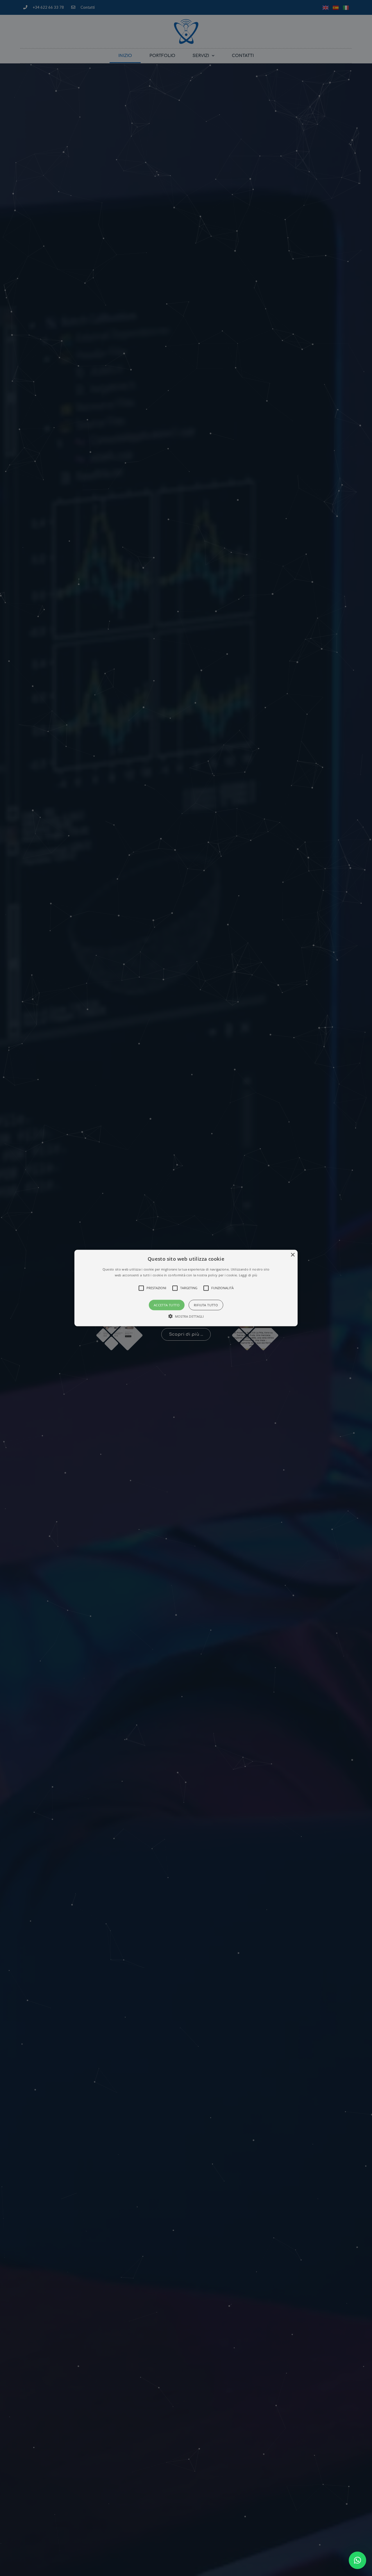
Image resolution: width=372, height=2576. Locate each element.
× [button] (293, 1255)
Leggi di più (248, 1275)
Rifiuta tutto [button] (206, 1305)
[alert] (186, 1288)
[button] (357, 2560)
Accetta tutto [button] (167, 1305)
